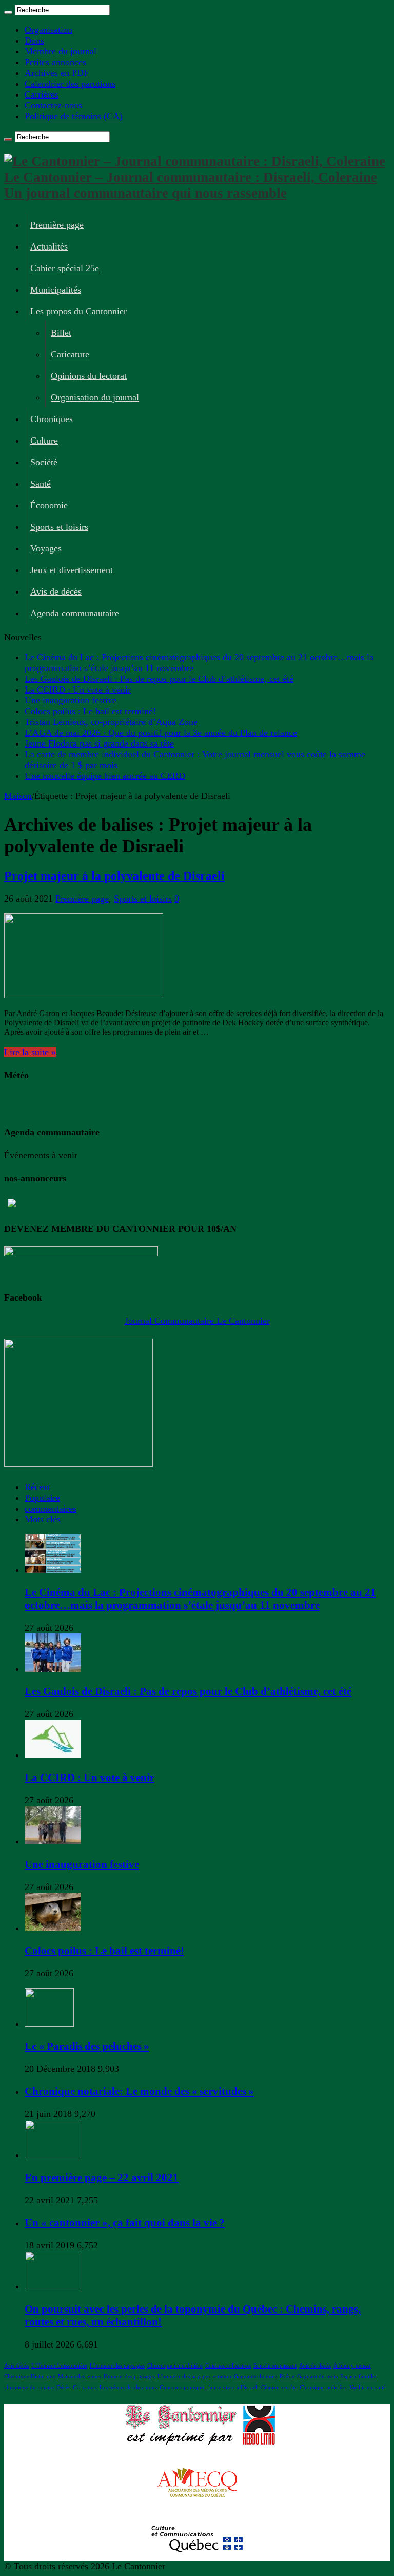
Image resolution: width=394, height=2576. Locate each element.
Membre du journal (61, 51)
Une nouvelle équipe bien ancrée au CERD (105, 776)
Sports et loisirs (59, 527)
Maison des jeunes (80, 2377)
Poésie (287, 2377)
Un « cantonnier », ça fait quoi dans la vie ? (125, 2223)
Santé (41, 484)
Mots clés (43, 1519)
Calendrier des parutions (70, 84)
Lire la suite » (30, 1052)
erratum (222, 2377)
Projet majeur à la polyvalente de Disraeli (114, 876)
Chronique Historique (30, 2377)
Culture (44, 441)
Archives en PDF (57, 73)
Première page (57, 225)
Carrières (42, 94)
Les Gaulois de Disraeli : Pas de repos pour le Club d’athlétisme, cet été (159, 679)
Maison (18, 796)
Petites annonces (55, 62)
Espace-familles (359, 2377)
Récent (37, 1487)
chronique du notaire (29, 2387)
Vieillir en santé (368, 2387)
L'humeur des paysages (117, 2366)
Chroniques (52, 419)
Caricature (70, 354)
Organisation (48, 30)
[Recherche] (8, 12)
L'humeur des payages (184, 2377)
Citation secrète (279, 2387)
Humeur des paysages (129, 2377)
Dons (34, 41)
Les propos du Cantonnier (78, 311)
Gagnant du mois (317, 2377)
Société (44, 462)
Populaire (42, 1498)
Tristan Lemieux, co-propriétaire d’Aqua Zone (111, 722)
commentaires (51, 1509)
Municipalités (56, 290)
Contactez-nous (53, 105)
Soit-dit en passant (275, 2366)
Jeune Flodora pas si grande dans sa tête (99, 743)
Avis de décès (56, 591)
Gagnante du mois (255, 2377)
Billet (61, 333)
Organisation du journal (95, 397)
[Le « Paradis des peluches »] (49, 2024)
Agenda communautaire (75, 613)
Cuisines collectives (228, 2366)
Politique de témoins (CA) (74, 116)
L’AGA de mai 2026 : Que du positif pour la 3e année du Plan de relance (161, 733)
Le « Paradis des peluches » (87, 2046)
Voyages (46, 548)
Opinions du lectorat (89, 376)
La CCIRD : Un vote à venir (78, 690)
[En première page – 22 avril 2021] (53, 2155)
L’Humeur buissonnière (59, 2366)
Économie (49, 505)
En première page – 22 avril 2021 (102, 2178)
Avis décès (16, 2366)
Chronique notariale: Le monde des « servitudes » (139, 2091)
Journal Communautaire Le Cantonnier (197, 1321)
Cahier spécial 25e (65, 268)
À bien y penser (352, 2366)
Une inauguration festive (71, 700)
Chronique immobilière (175, 2366)
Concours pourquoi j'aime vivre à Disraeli (209, 2387)
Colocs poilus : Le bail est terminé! (90, 711)
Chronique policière (323, 2387)
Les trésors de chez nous (128, 2387)
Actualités (49, 246)
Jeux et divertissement (72, 570)
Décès (63, 2387)
